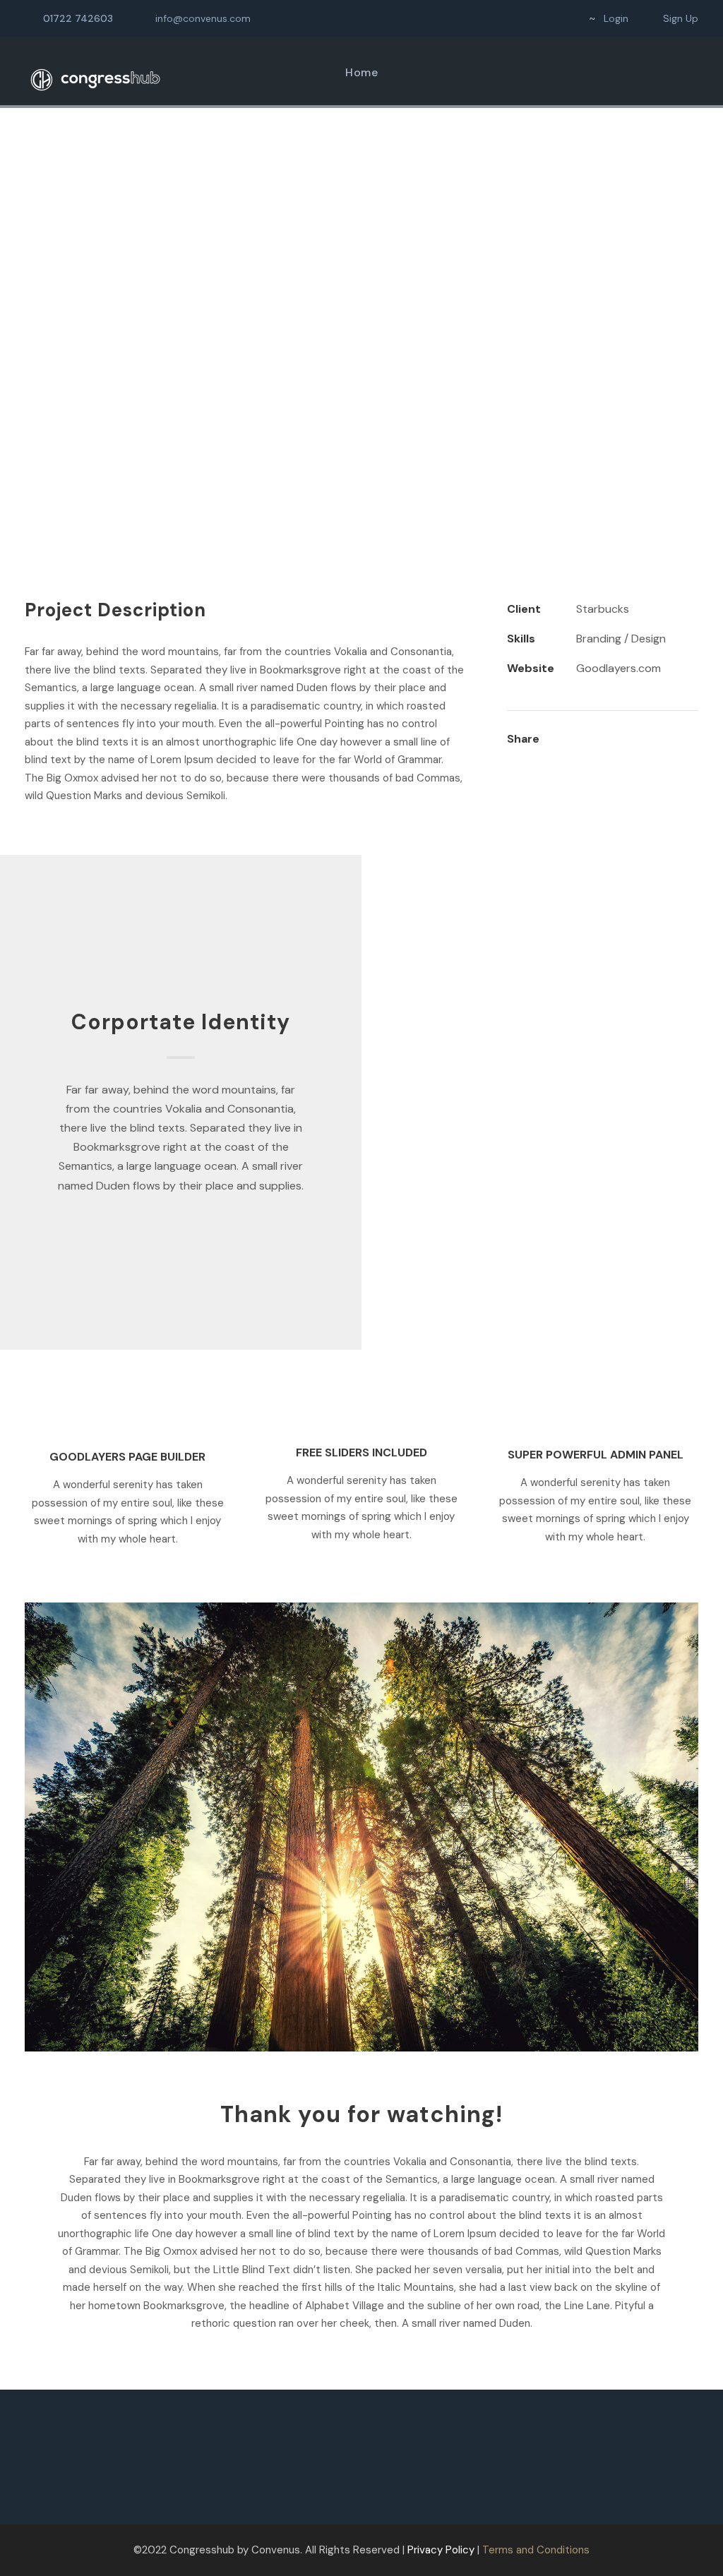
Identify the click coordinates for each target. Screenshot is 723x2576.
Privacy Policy (441, 2550)
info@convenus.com (203, 18)
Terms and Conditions (536, 2550)
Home (361, 72)
